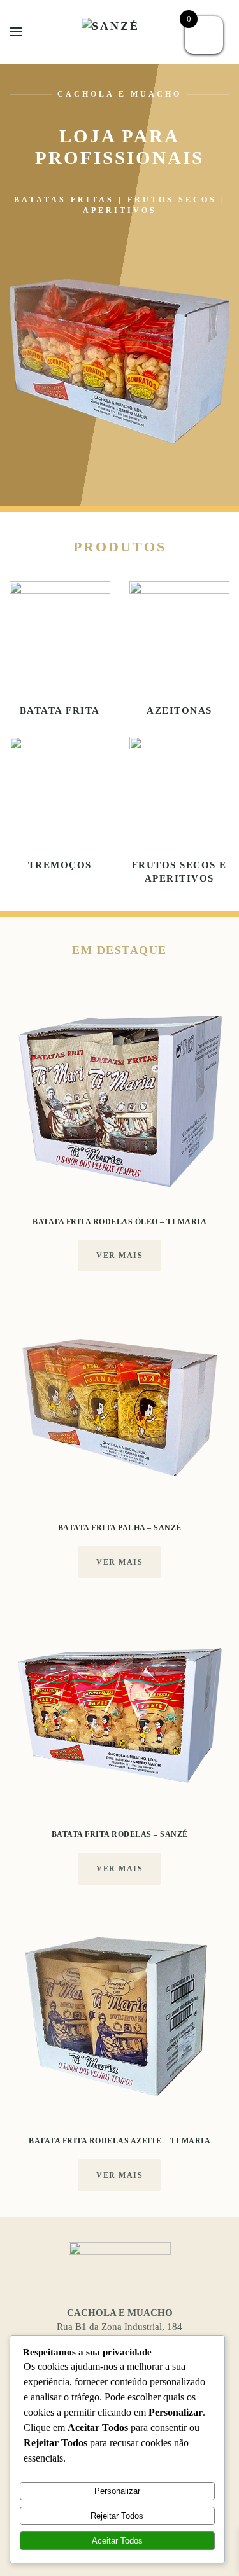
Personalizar (117, 2491)
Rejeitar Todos (117, 2516)
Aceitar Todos (117, 2541)
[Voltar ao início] (120, 32)
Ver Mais (119, 1256)
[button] (16, 32)
